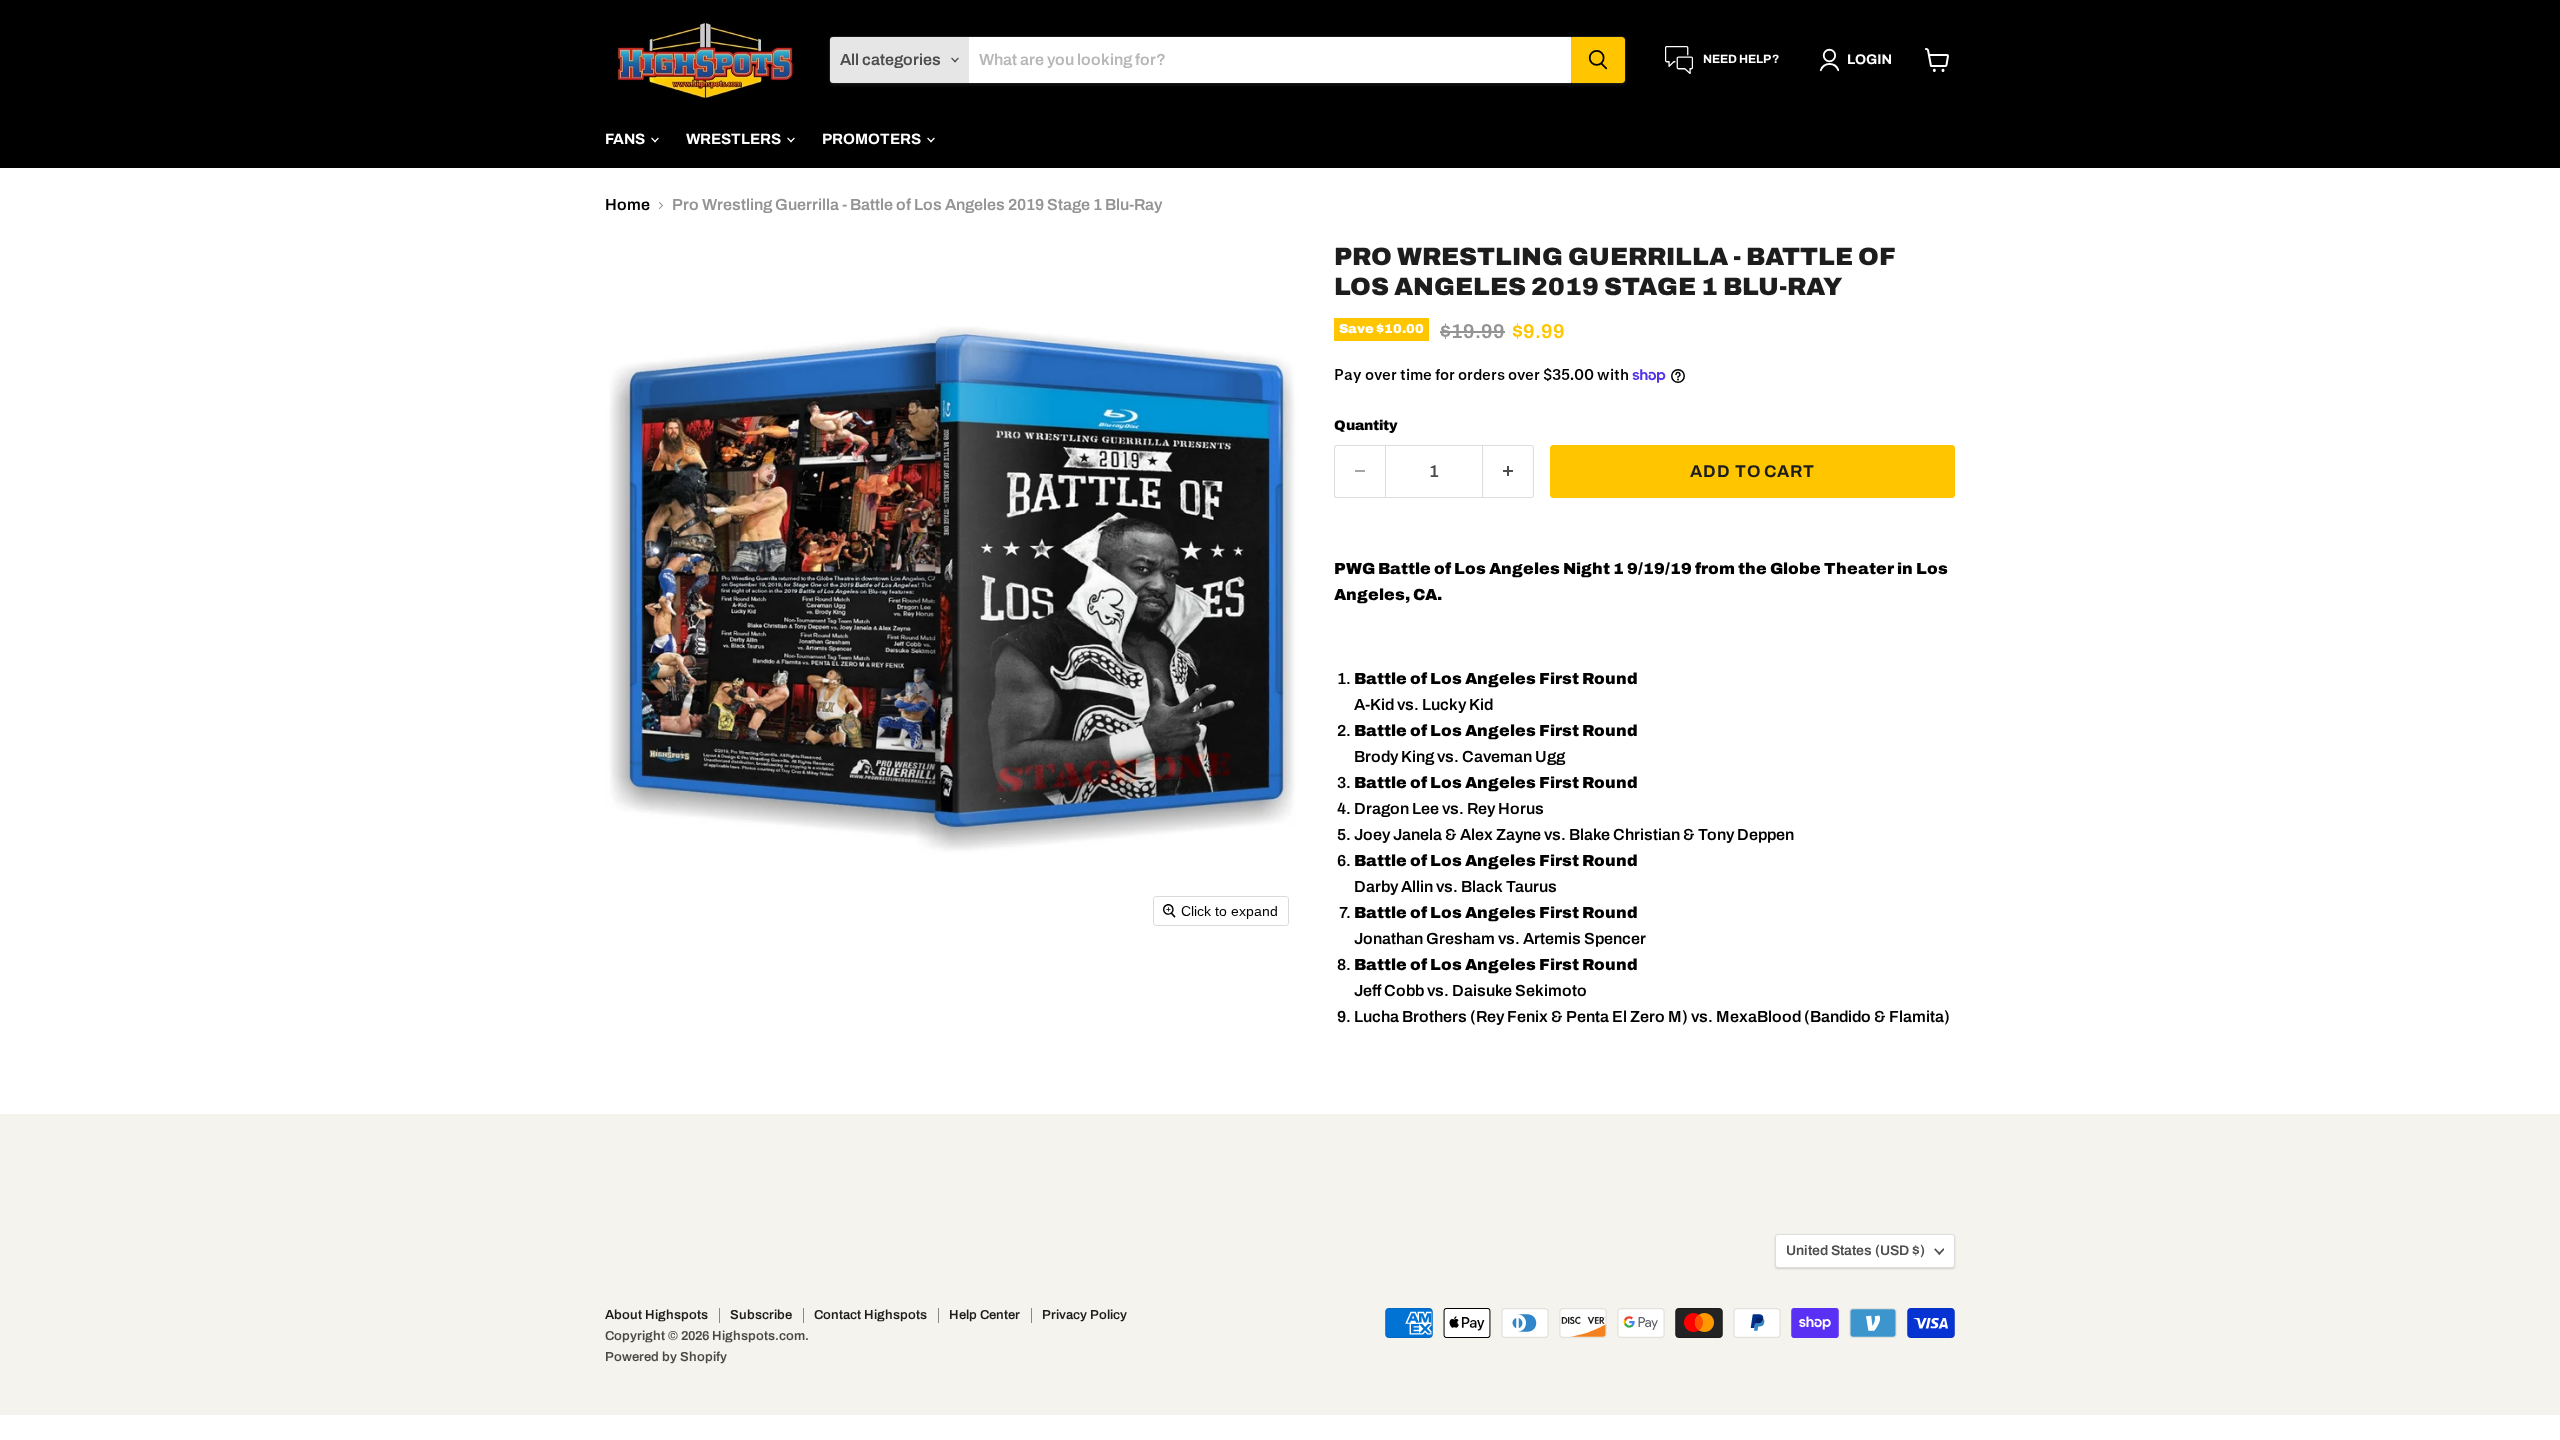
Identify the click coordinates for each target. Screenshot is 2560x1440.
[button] (1859, 60)
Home (627, 204)
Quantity (1366, 425)
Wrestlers (735, 139)
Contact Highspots (870, 1315)
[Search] (1598, 60)
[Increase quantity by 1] (1508, 472)
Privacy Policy (1084, 1315)
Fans (626, 139)
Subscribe (761, 1315)
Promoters (873, 139)
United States (1855, 1250)
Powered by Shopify (666, 1357)
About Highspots (656, 1315)
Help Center (984, 1315)
